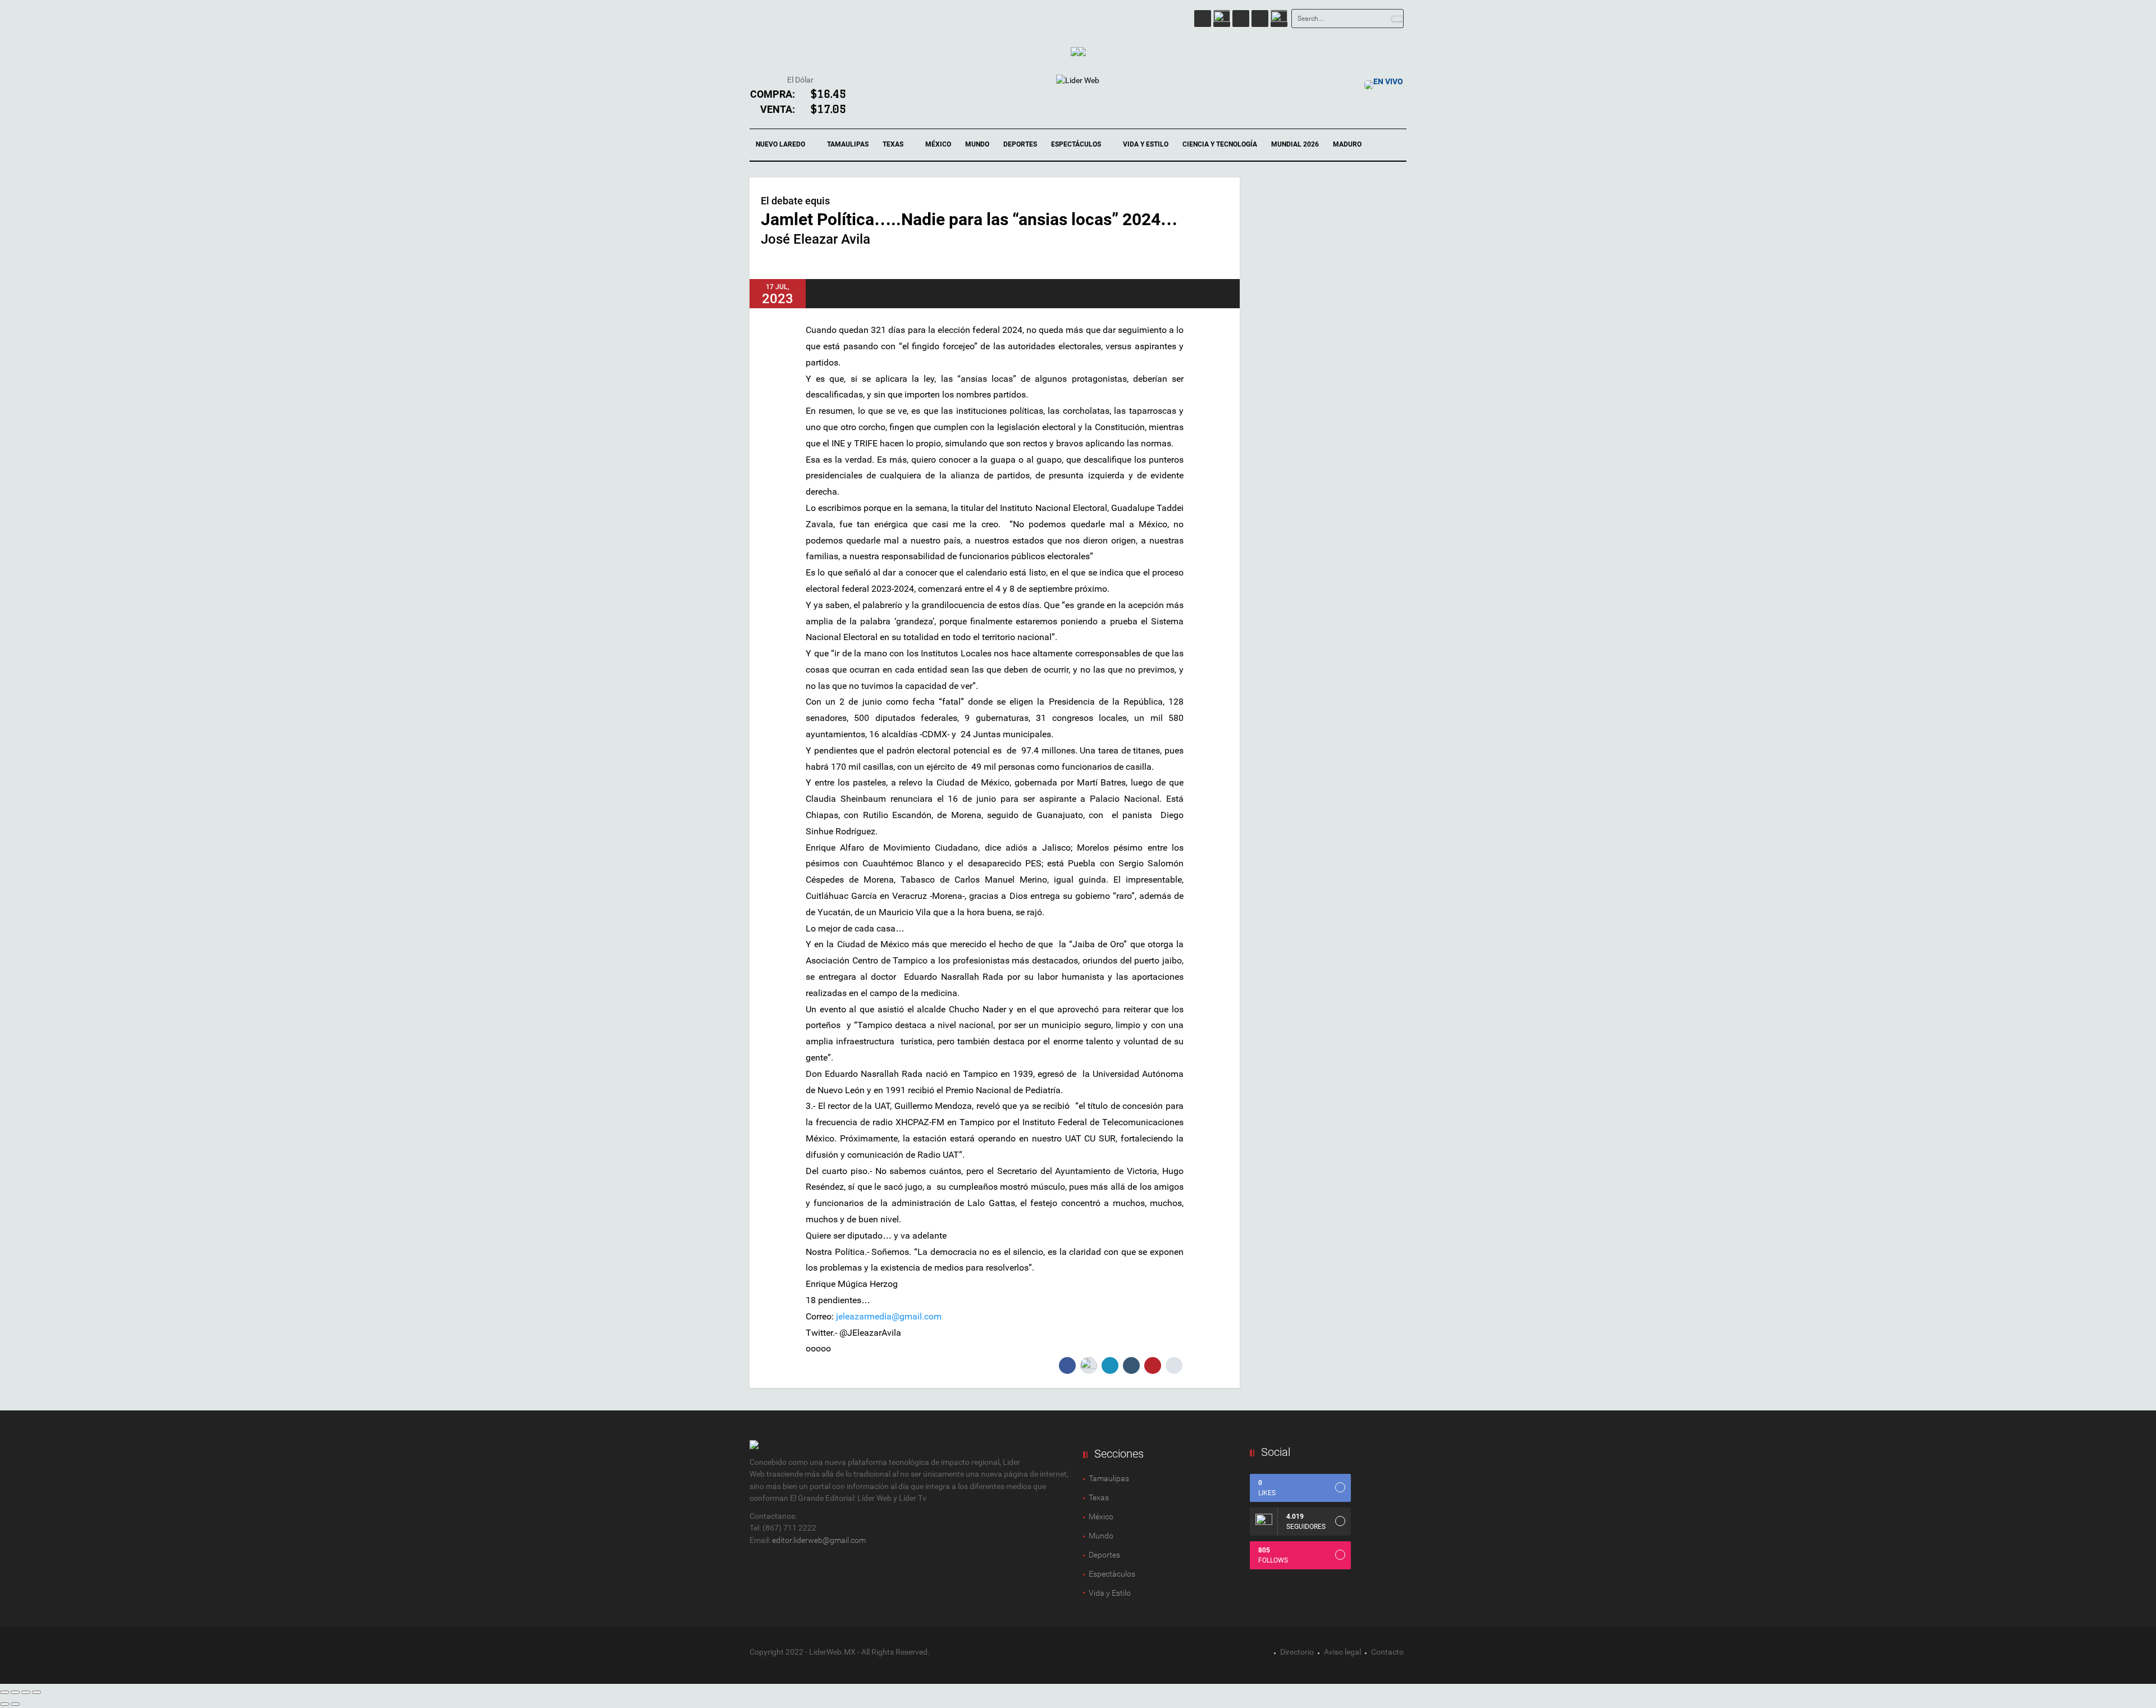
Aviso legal (1342, 1652)
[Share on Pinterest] (1153, 1366)
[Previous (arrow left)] (4, 1704)
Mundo (977, 144)
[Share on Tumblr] (1131, 1366)
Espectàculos (1112, 1574)
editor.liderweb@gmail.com (819, 1540)
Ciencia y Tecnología (1220, 144)
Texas (894, 144)
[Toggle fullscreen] (26, 1692)
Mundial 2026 (1295, 144)
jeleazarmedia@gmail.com (889, 1316)
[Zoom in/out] (36, 1692)
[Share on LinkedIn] (1110, 1366)
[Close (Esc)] (4, 1692)
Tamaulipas (848, 144)
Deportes (1020, 144)
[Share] (15, 1692)
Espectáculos (1077, 144)
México (938, 144)
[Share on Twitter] (1089, 1366)
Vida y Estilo (1146, 144)
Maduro (1347, 144)
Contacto (1387, 1652)
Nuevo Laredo (781, 144)
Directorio (1297, 1652)
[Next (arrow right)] (15, 1704)
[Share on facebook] (1067, 1366)
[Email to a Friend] (1174, 1366)
